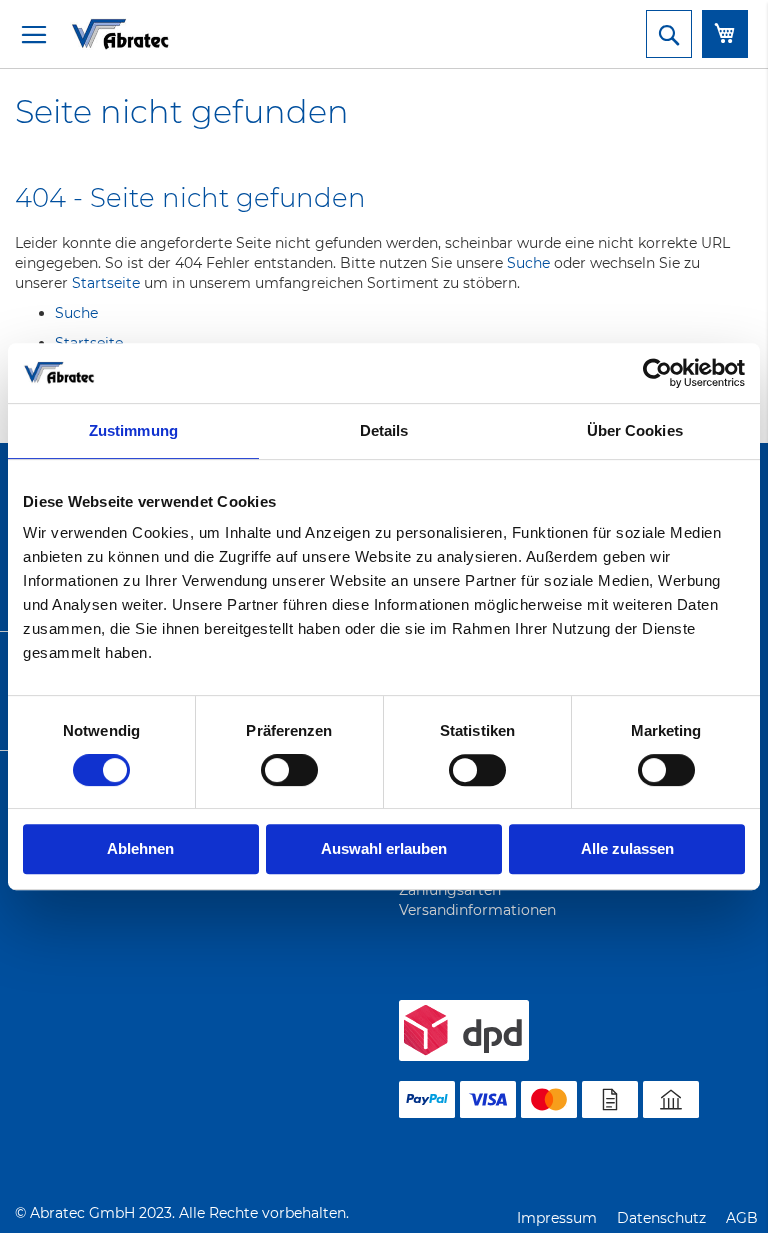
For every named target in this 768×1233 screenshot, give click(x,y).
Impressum (557, 1218)
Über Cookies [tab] (635, 430)
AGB (742, 1218)
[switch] (289, 772)
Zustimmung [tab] (133, 430)
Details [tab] (384, 430)
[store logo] (95, 33)
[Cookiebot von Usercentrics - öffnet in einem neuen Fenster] (657, 373)
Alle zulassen (627, 848)
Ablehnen (140, 848)
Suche (528, 263)
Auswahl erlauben (384, 848)
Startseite (106, 283)
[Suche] (669, 34)
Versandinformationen (477, 910)
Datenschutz (661, 1218)
